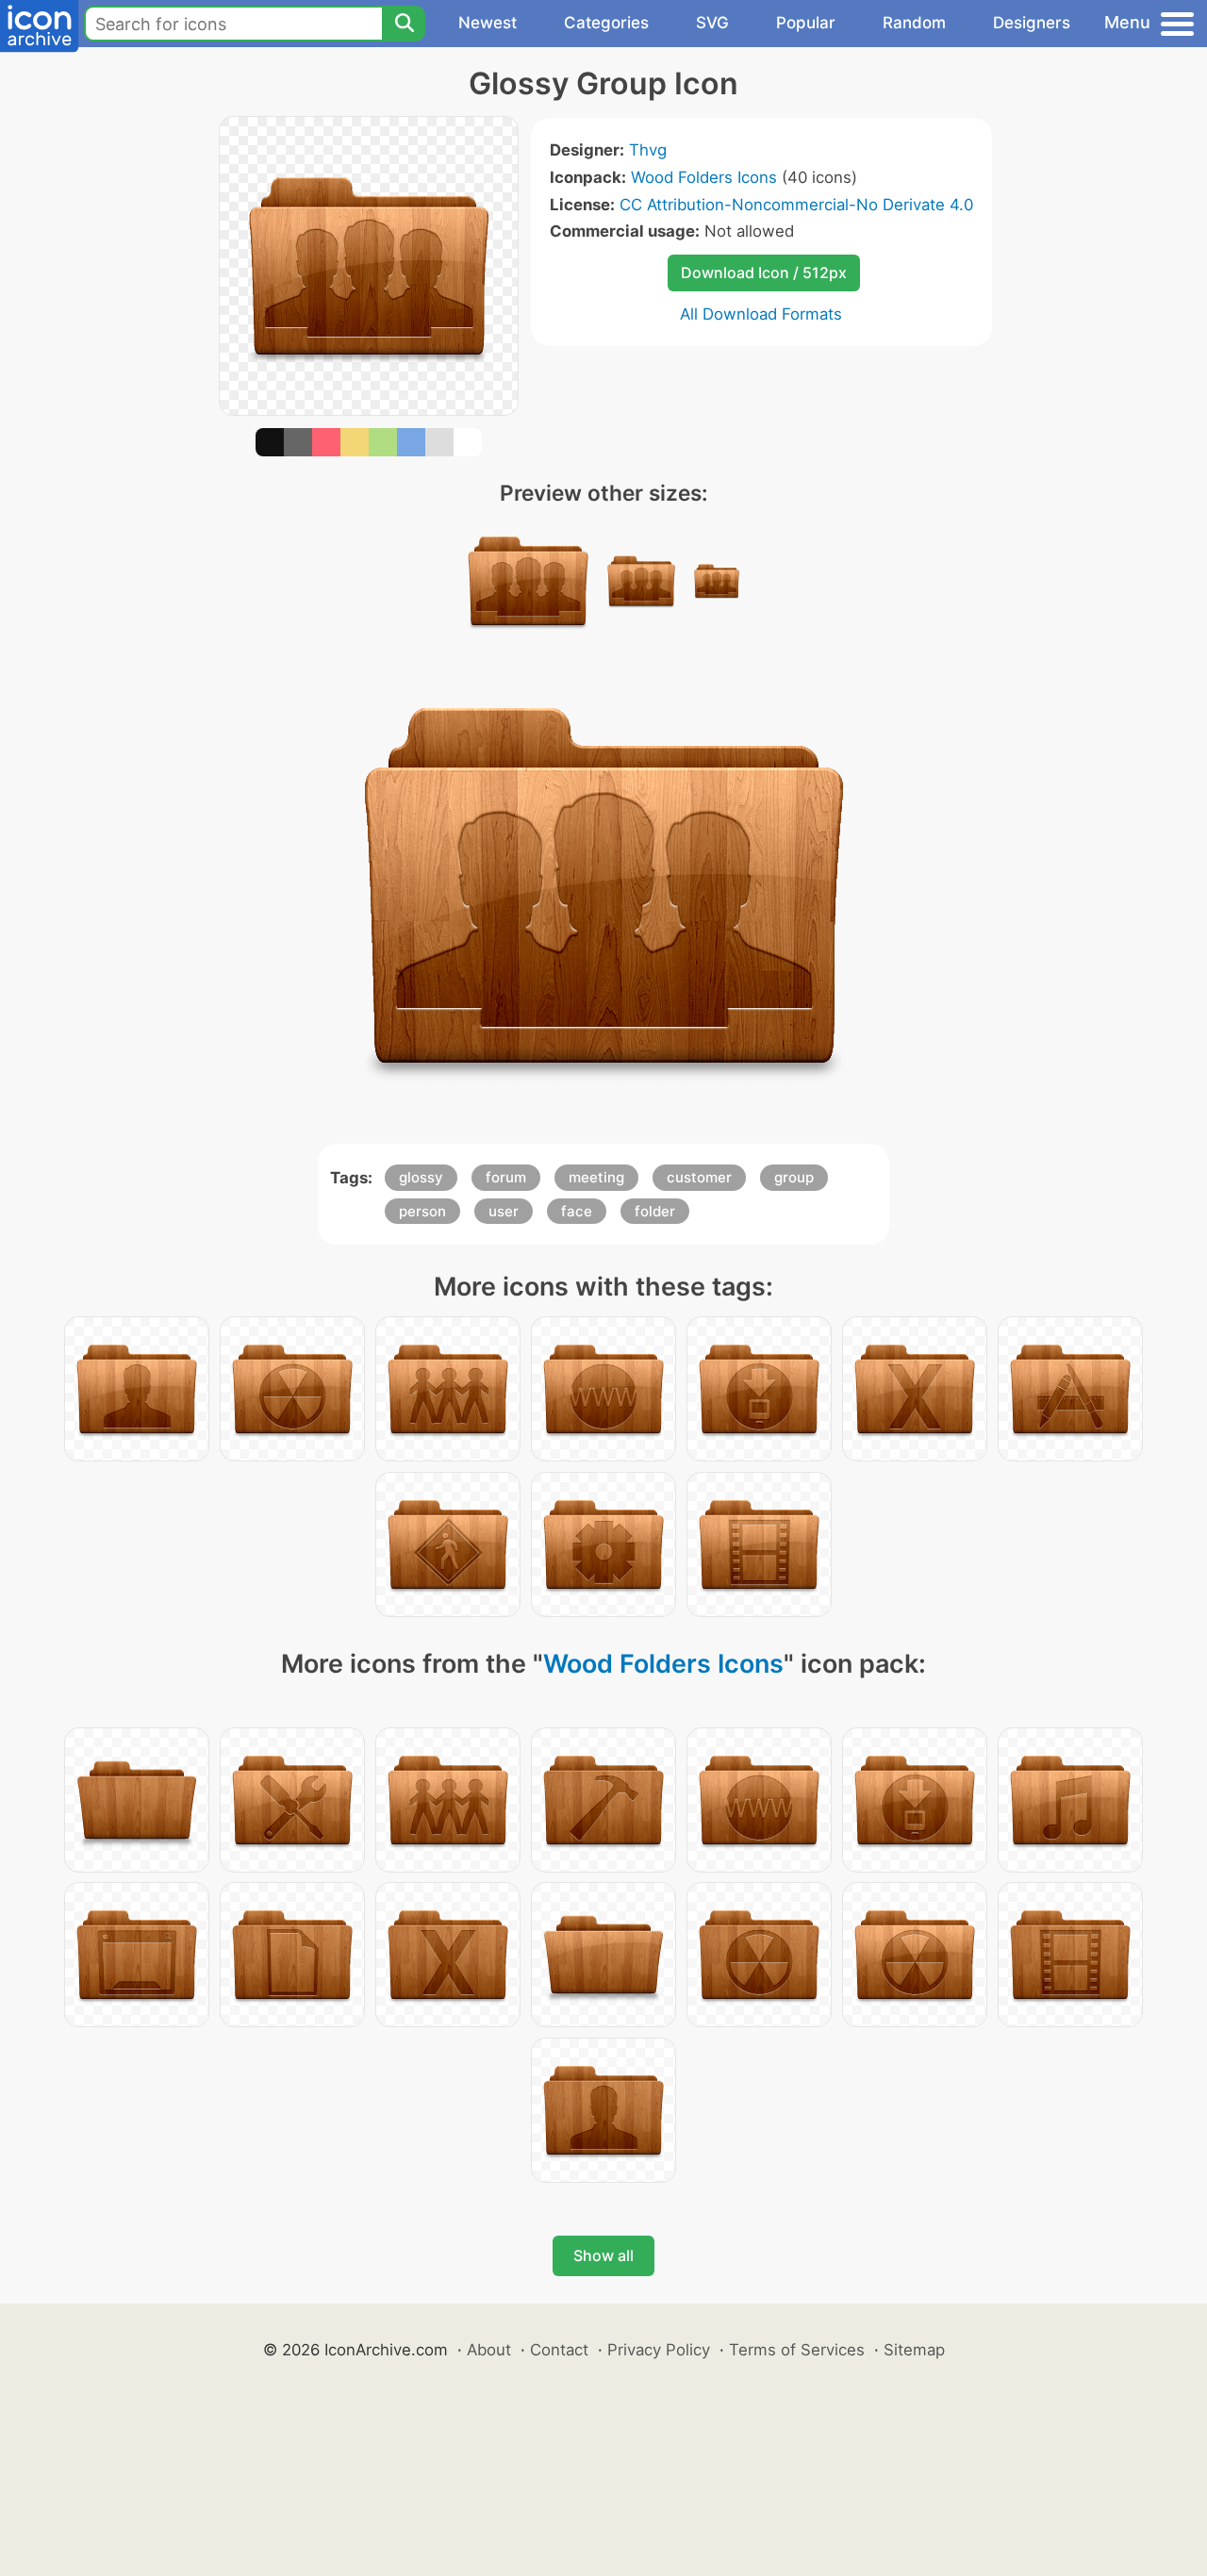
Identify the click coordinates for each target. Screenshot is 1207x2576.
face (577, 1211)
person (422, 1211)
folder (655, 1211)
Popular (806, 23)
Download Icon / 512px (764, 272)
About (489, 2350)
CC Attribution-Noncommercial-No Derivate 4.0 (796, 205)
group (794, 1177)
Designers (1032, 23)
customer (699, 1177)
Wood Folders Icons (704, 177)
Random (914, 23)
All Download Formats (761, 314)
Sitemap (914, 2350)
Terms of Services (797, 2350)
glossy (421, 1177)
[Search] (404, 24)
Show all (603, 2255)
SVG (712, 23)
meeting (596, 1177)
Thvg (648, 150)
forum (506, 1177)
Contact (559, 2350)
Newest (488, 23)
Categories (606, 23)
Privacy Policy (659, 2350)
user (504, 1211)
